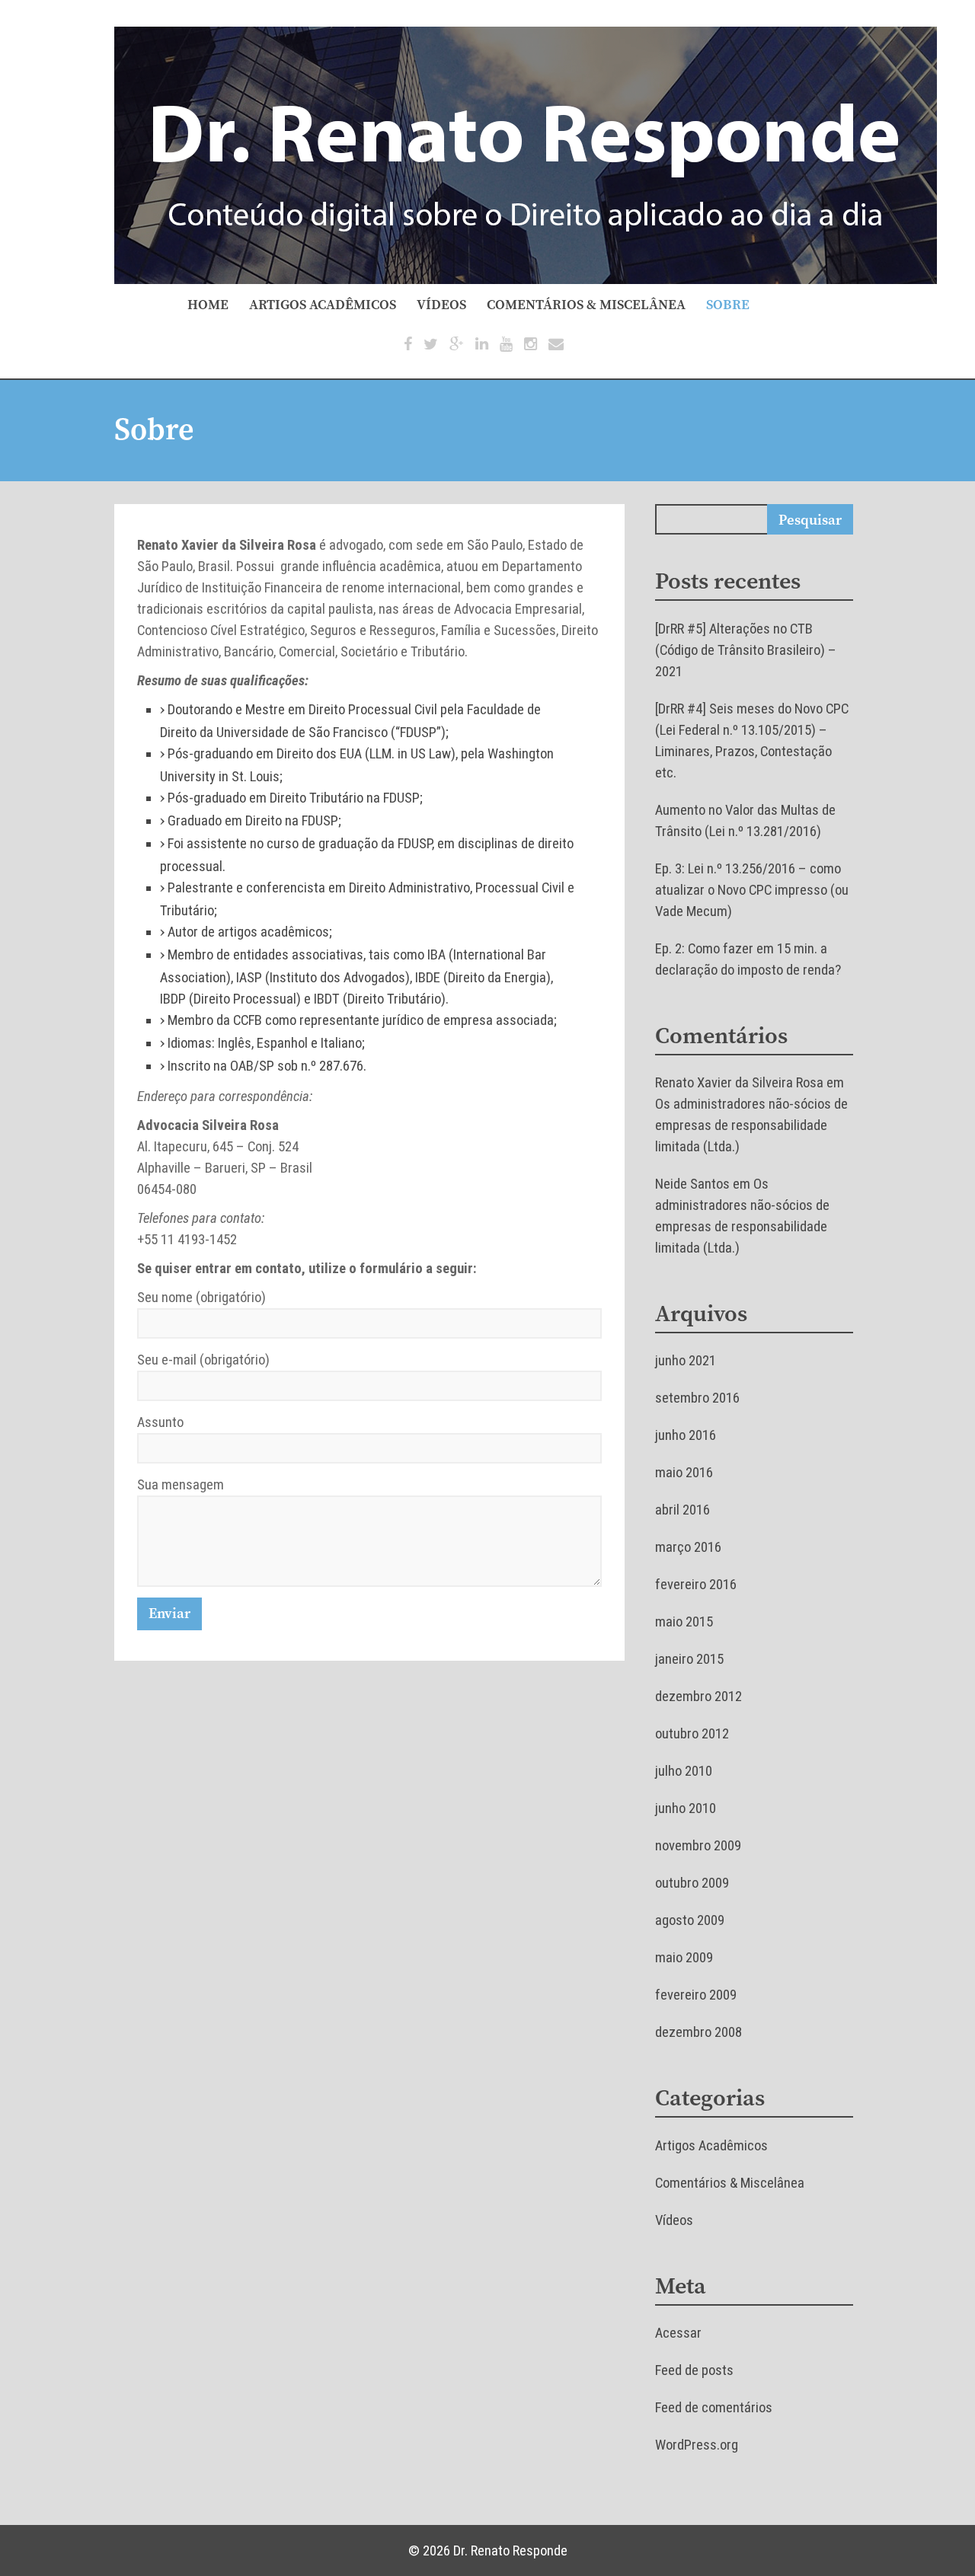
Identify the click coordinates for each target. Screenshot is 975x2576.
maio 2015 (684, 1622)
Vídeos (441, 305)
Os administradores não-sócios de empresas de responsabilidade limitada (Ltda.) (751, 1125)
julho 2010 (684, 1771)
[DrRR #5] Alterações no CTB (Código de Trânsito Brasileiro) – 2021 (746, 650)
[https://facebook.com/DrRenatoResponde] (408, 344)
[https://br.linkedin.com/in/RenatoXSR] (482, 344)
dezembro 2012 (698, 1697)
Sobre (728, 305)
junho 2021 (686, 1361)
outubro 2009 (692, 1883)
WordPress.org (697, 2445)
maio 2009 (684, 1958)
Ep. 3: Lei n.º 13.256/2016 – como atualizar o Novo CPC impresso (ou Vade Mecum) (752, 890)
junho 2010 (686, 1808)
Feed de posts (694, 2370)
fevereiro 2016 (696, 1585)
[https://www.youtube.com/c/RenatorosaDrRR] (506, 344)
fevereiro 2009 (696, 1995)
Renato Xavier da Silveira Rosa (739, 1083)
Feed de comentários (714, 2408)
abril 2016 (682, 1510)
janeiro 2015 (689, 1659)
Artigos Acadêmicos (323, 305)
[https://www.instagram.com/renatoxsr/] (531, 344)
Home (208, 305)
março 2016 (688, 1547)
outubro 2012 (692, 1734)
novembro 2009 (698, 1846)
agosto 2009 (690, 1920)
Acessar (678, 2333)
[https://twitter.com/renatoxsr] (431, 344)
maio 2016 (684, 1473)
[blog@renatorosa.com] (556, 344)
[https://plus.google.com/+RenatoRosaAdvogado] (457, 344)
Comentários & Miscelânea (586, 305)
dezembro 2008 (698, 2032)
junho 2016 (686, 1435)
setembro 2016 (697, 1398)
